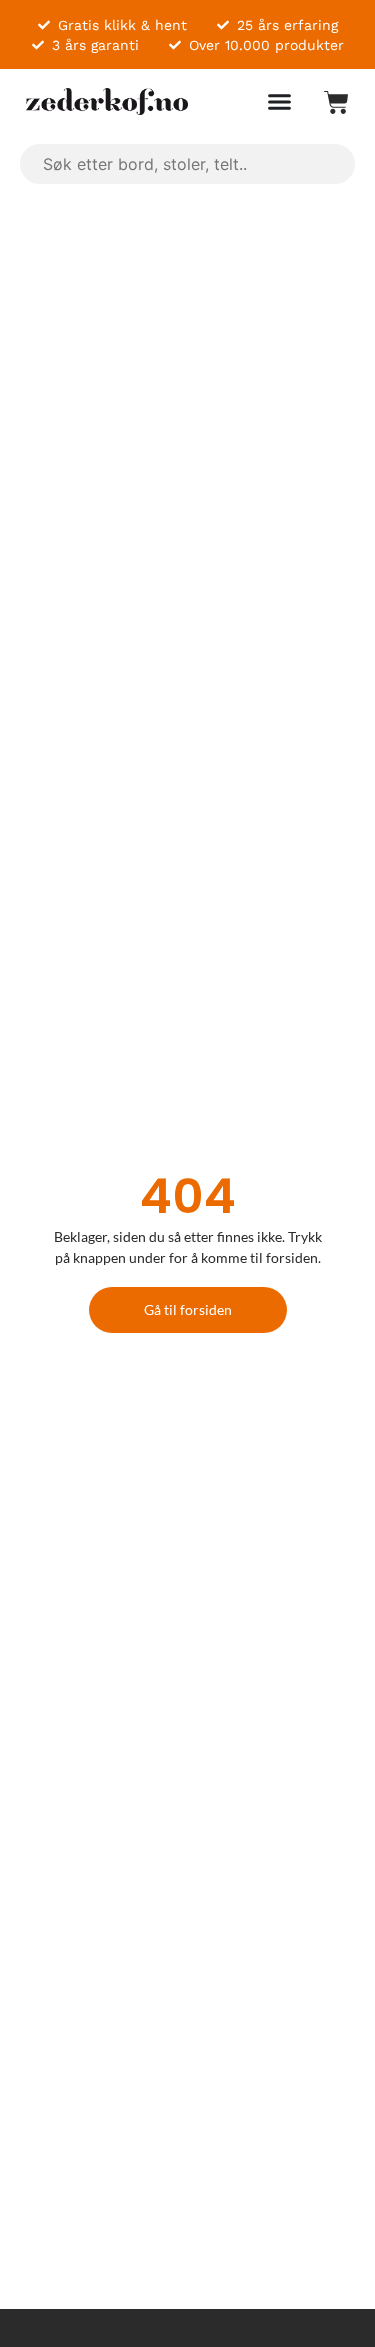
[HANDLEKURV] (326, 102)
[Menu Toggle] (279, 101)
